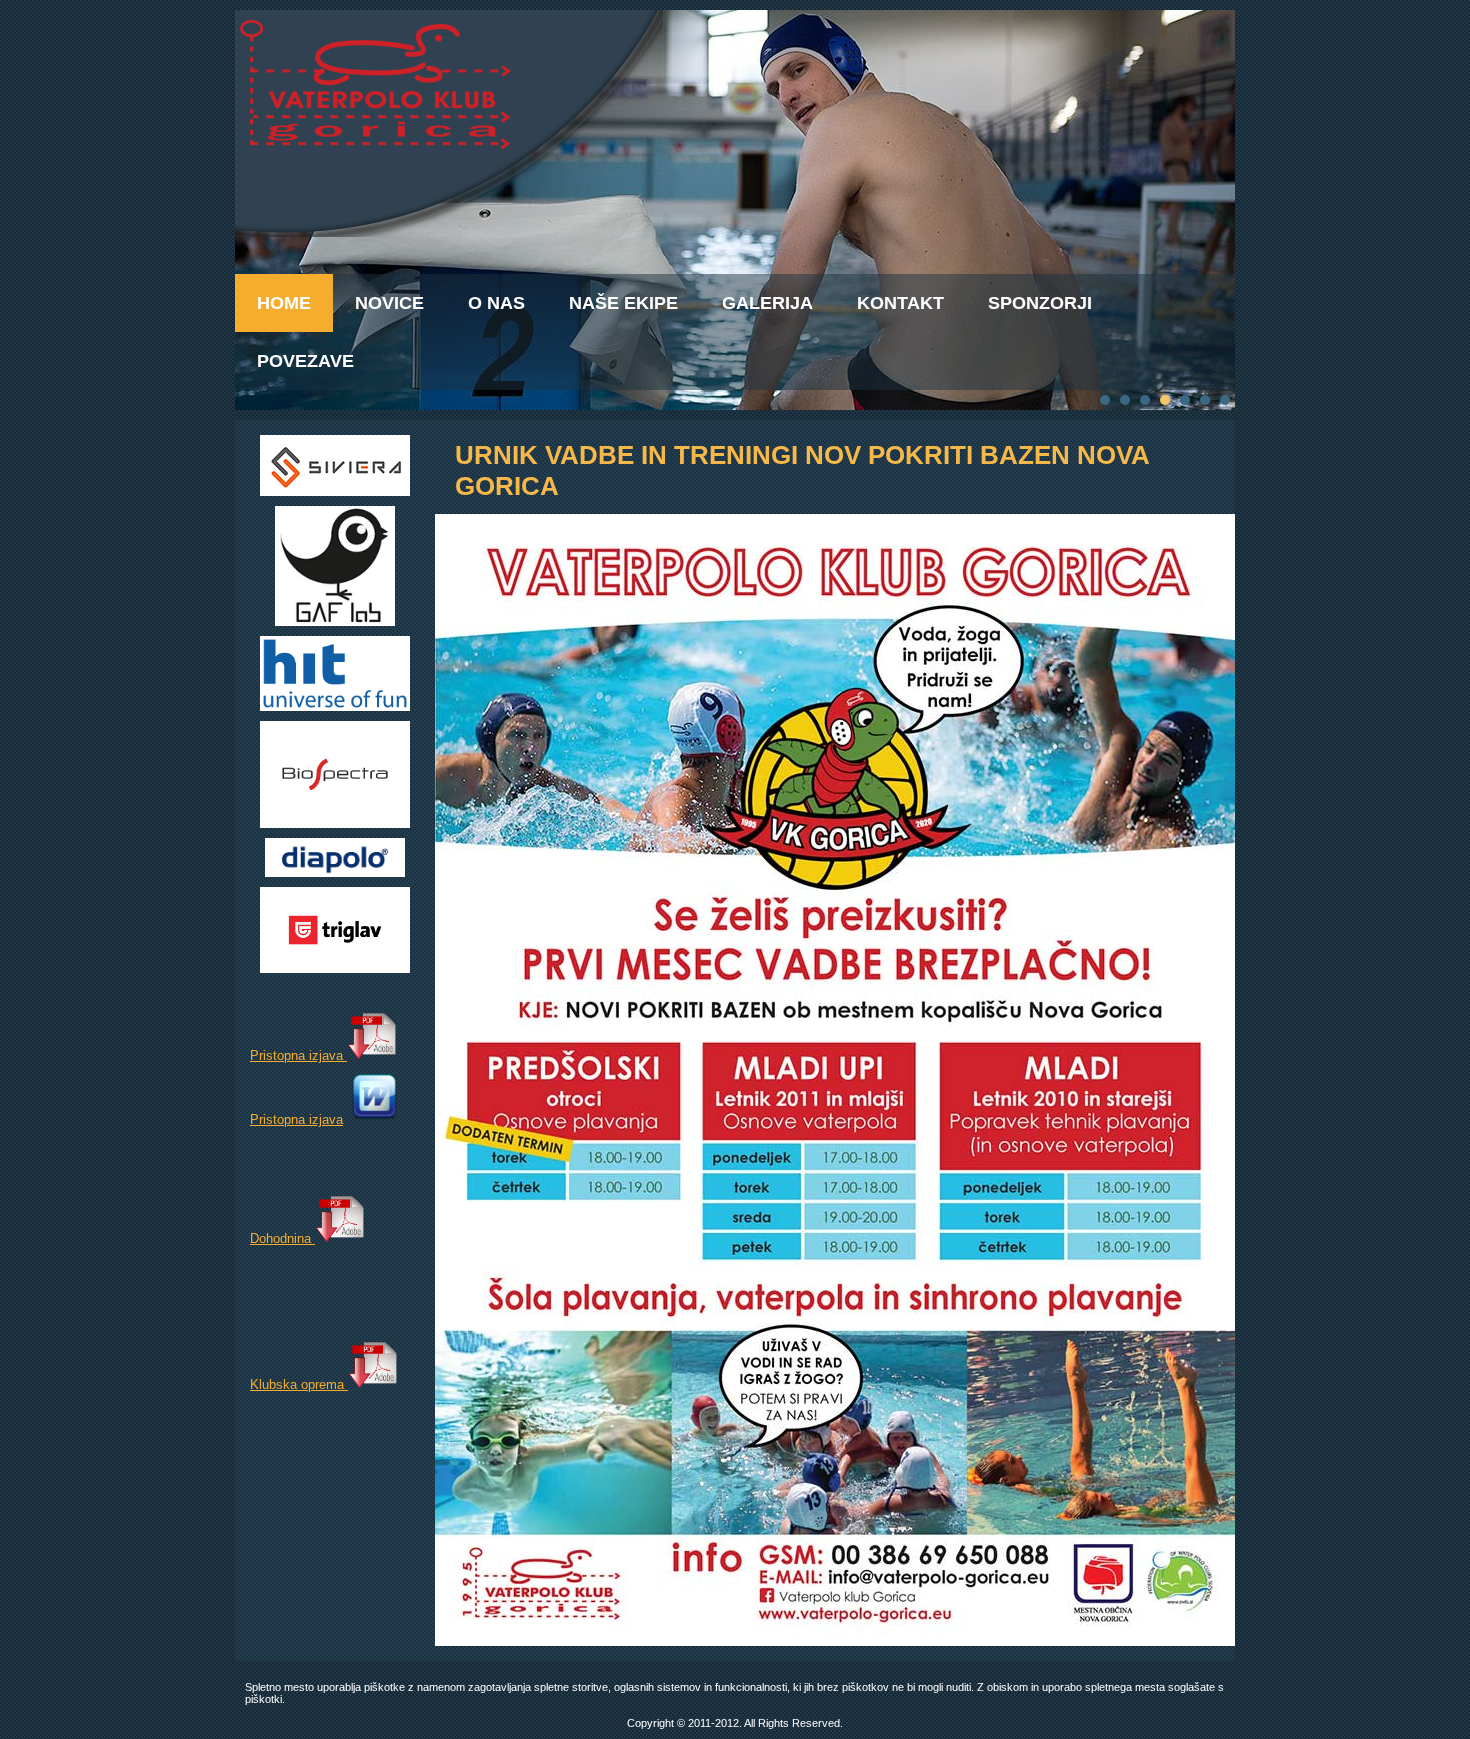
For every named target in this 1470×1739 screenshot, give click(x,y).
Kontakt (900, 303)
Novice (389, 303)
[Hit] (335, 706)
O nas (496, 303)
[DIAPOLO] (335, 872)
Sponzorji (1040, 303)
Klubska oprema (299, 1384)
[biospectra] (335, 823)
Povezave (305, 361)
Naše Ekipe (623, 303)
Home (284, 303)
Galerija (767, 303)
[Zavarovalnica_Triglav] (335, 968)
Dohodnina (282, 1238)
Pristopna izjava (298, 1055)
